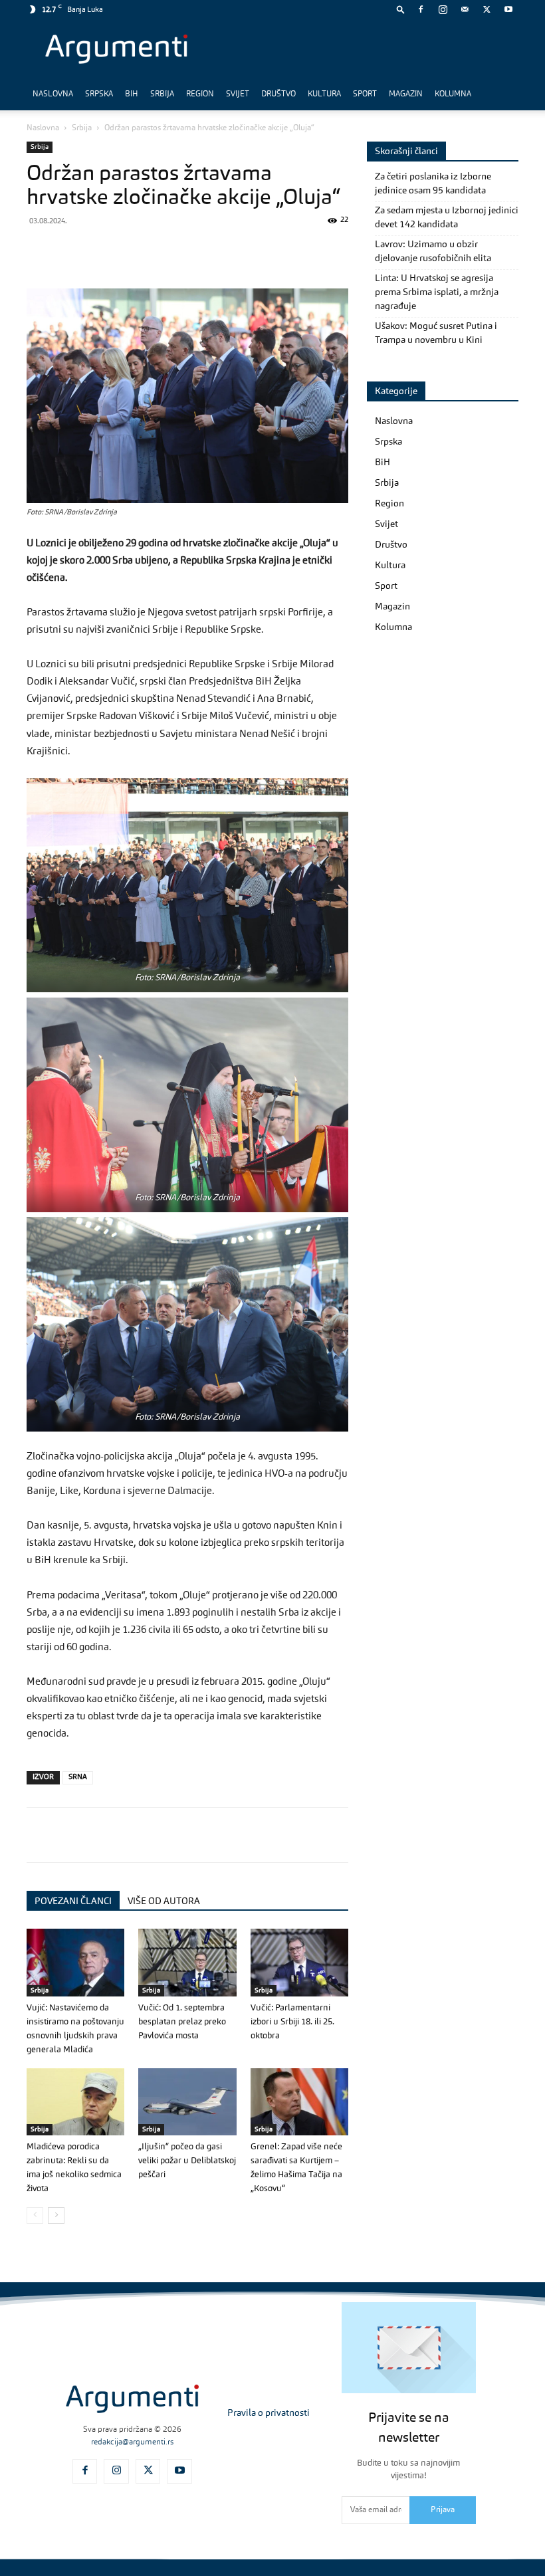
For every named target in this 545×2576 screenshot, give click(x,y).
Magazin (406, 94)
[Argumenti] (132, 2399)
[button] (401, 9)
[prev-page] (35, 2215)
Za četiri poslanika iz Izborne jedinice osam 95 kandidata (433, 184)
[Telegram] (132, 251)
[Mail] (465, 9)
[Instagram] (443, 9)
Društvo (278, 94)
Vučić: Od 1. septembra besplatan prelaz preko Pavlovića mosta (182, 2022)
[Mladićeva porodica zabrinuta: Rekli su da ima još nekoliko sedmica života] (75, 2102)
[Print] (223, 251)
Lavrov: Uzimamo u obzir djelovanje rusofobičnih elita (433, 252)
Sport (365, 94)
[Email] (193, 251)
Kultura (324, 94)
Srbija (162, 94)
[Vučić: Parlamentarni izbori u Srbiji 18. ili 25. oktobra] (299, 1962)
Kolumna (453, 94)
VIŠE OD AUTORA (164, 1901)
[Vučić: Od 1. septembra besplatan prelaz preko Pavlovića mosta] (187, 1962)
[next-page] (56, 2215)
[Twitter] (487, 9)
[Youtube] (508, 9)
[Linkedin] (162, 251)
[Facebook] (421, 9)
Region (200, 94)
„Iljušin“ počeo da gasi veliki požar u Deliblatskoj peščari (187, 2161)
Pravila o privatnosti (269, 2413)
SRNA (78, 1777)
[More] (255, 251)
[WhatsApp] (101, 251)
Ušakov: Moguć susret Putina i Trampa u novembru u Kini (436, 333)
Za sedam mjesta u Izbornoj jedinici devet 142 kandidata (447, 218)
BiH (132, 94)
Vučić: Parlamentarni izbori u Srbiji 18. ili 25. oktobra (292, 2022)
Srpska (99, 94)
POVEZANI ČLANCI (73, 1901)
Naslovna (53, 94)
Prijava (443, 2510)
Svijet (238, 94)
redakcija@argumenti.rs (132, 2442)
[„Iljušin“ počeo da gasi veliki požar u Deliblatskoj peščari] (187, 2102)
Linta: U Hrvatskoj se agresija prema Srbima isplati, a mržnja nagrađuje (437, 292)
